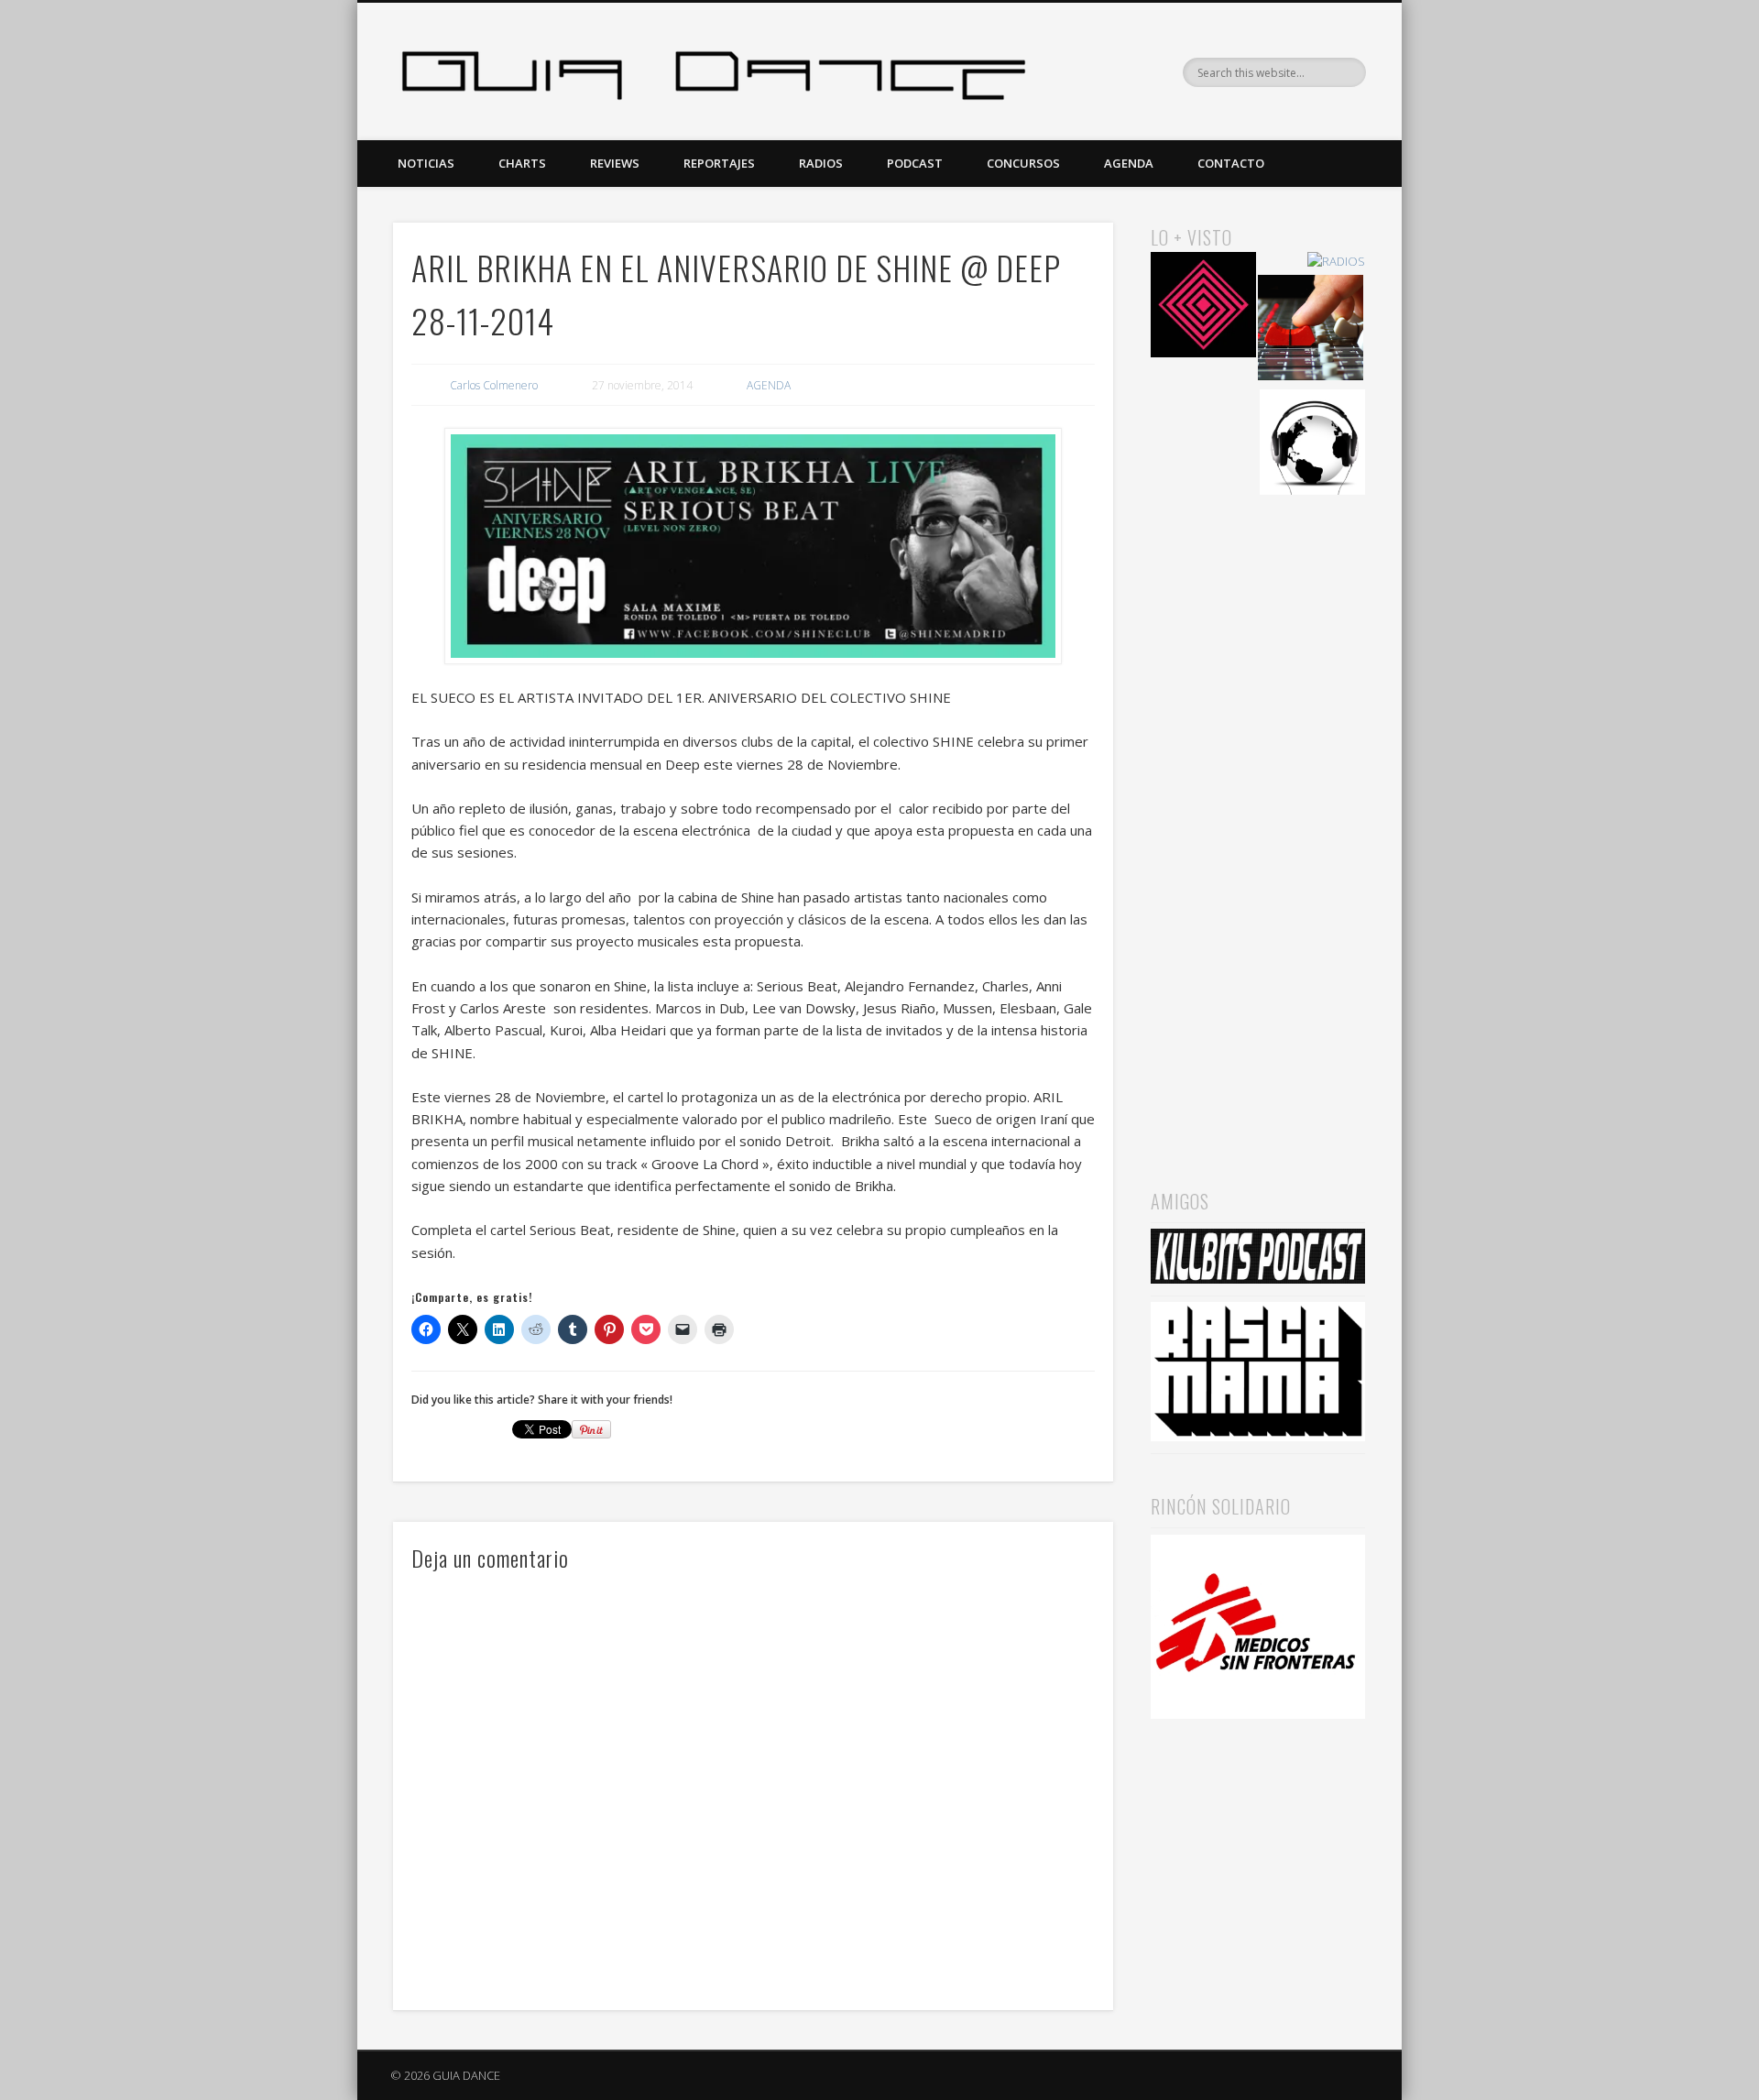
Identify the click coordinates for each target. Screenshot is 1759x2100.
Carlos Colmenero (494, 385)
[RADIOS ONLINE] (1312, 445)
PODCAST (915, 163)
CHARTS (522, 163)
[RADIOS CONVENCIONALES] (1311, 330)
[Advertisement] (1258, 816)
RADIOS (821, 163)
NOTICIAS (426, 163)
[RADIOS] (1336, 262)
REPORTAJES (719, 163)
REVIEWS (615, 163)
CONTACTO (1231, 163)
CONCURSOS (1023, 163)
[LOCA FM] (1203, 307)
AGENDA (1129, 163)
